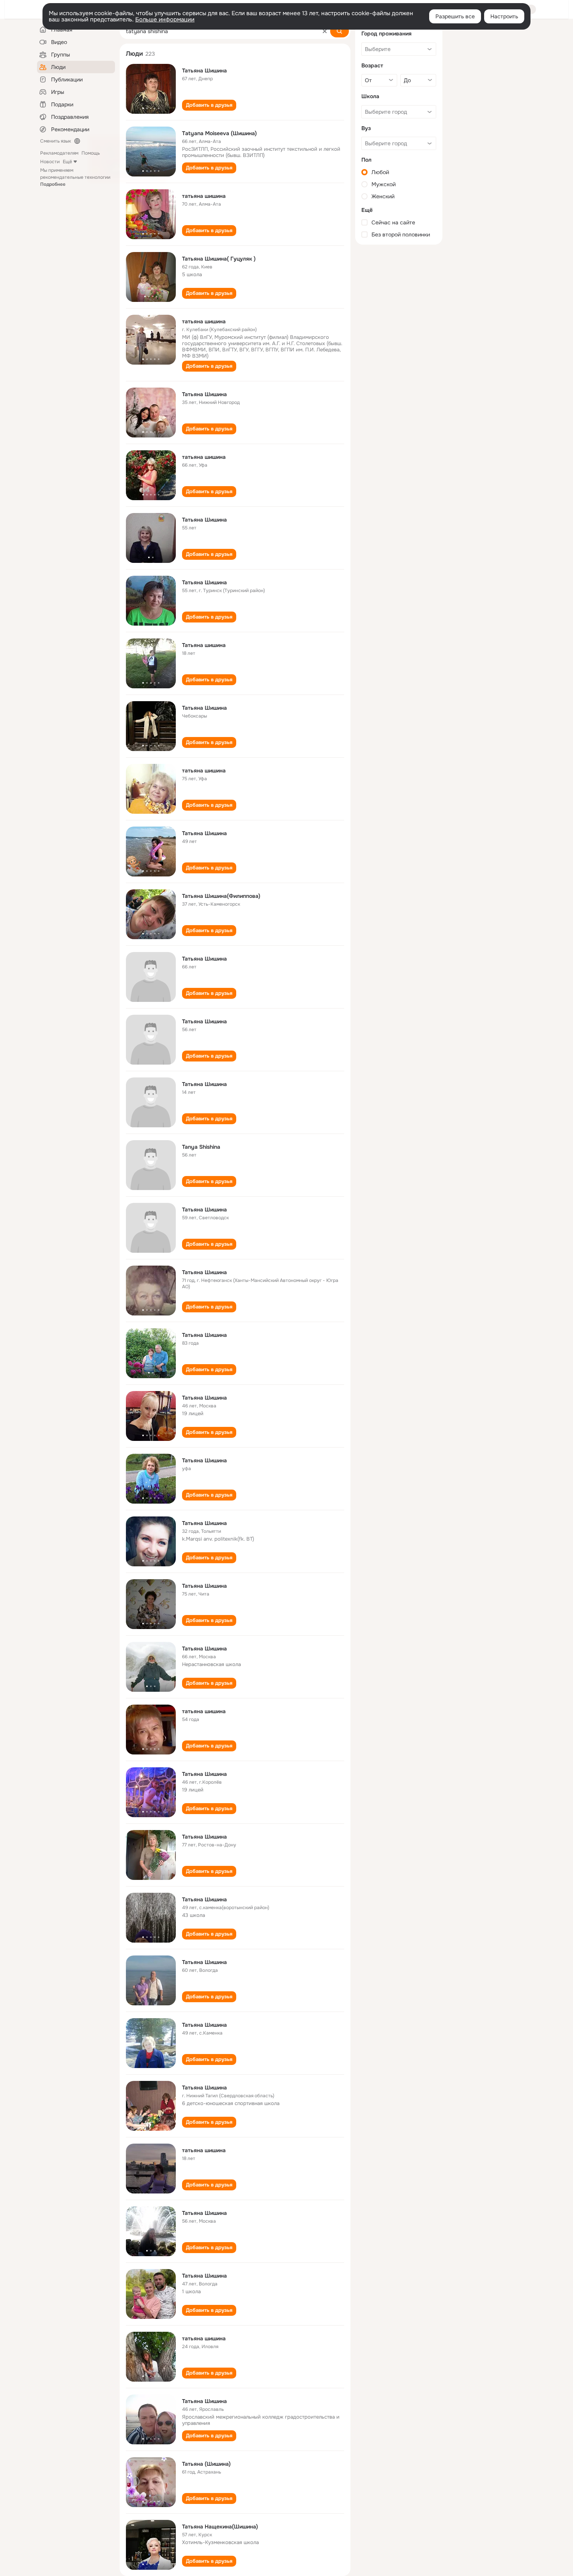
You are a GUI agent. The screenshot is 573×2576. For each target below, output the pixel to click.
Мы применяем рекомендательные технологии (75, 177)
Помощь (91, 153)
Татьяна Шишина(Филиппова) (221, 896)
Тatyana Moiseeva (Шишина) (219, 133)
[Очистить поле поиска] (325, 31)
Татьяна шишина (204, 645)
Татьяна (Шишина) (206, 2464)
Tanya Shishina (201, 1147)
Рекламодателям (59, 153)
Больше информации (165, 19)
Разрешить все (455, 16)
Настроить (504, 16)
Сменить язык (56, 141)
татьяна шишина (204, 196)
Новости (50, 162)
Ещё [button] (67, 162)
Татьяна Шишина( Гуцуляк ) (219, 259)
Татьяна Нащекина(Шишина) (220, 2527)
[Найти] (340, 31)
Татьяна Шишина (204, 71)
